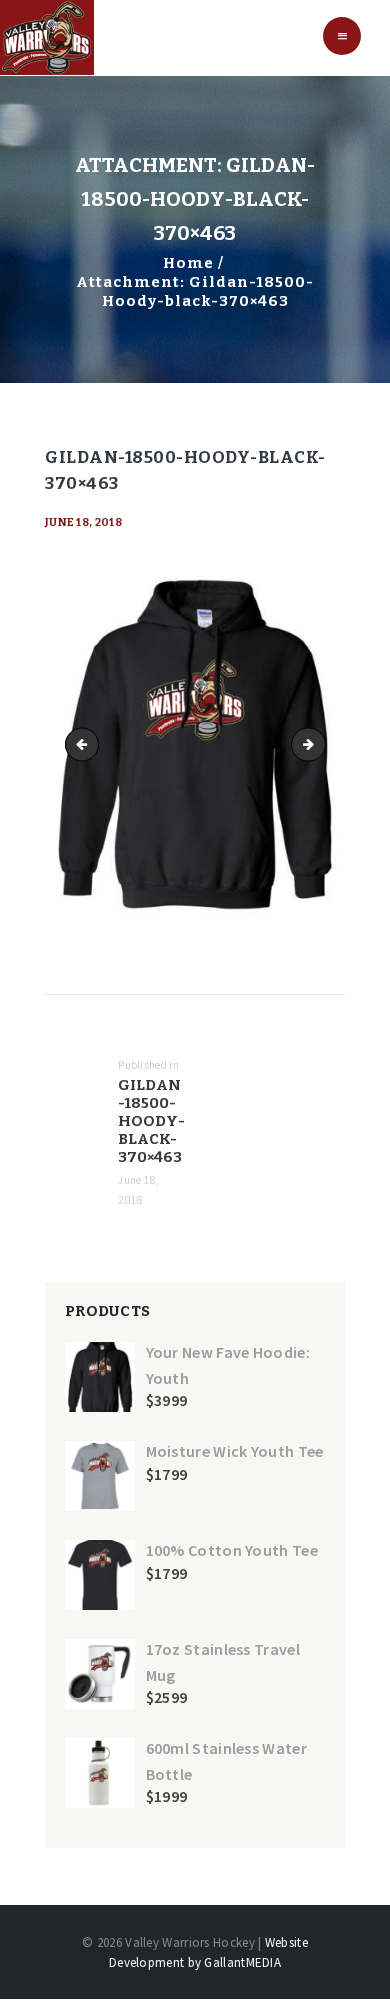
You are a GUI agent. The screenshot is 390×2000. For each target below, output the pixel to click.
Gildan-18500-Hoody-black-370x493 (319, 743)
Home (188, 263)
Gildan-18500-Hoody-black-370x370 (86, 743)
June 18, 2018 (83, 522)
